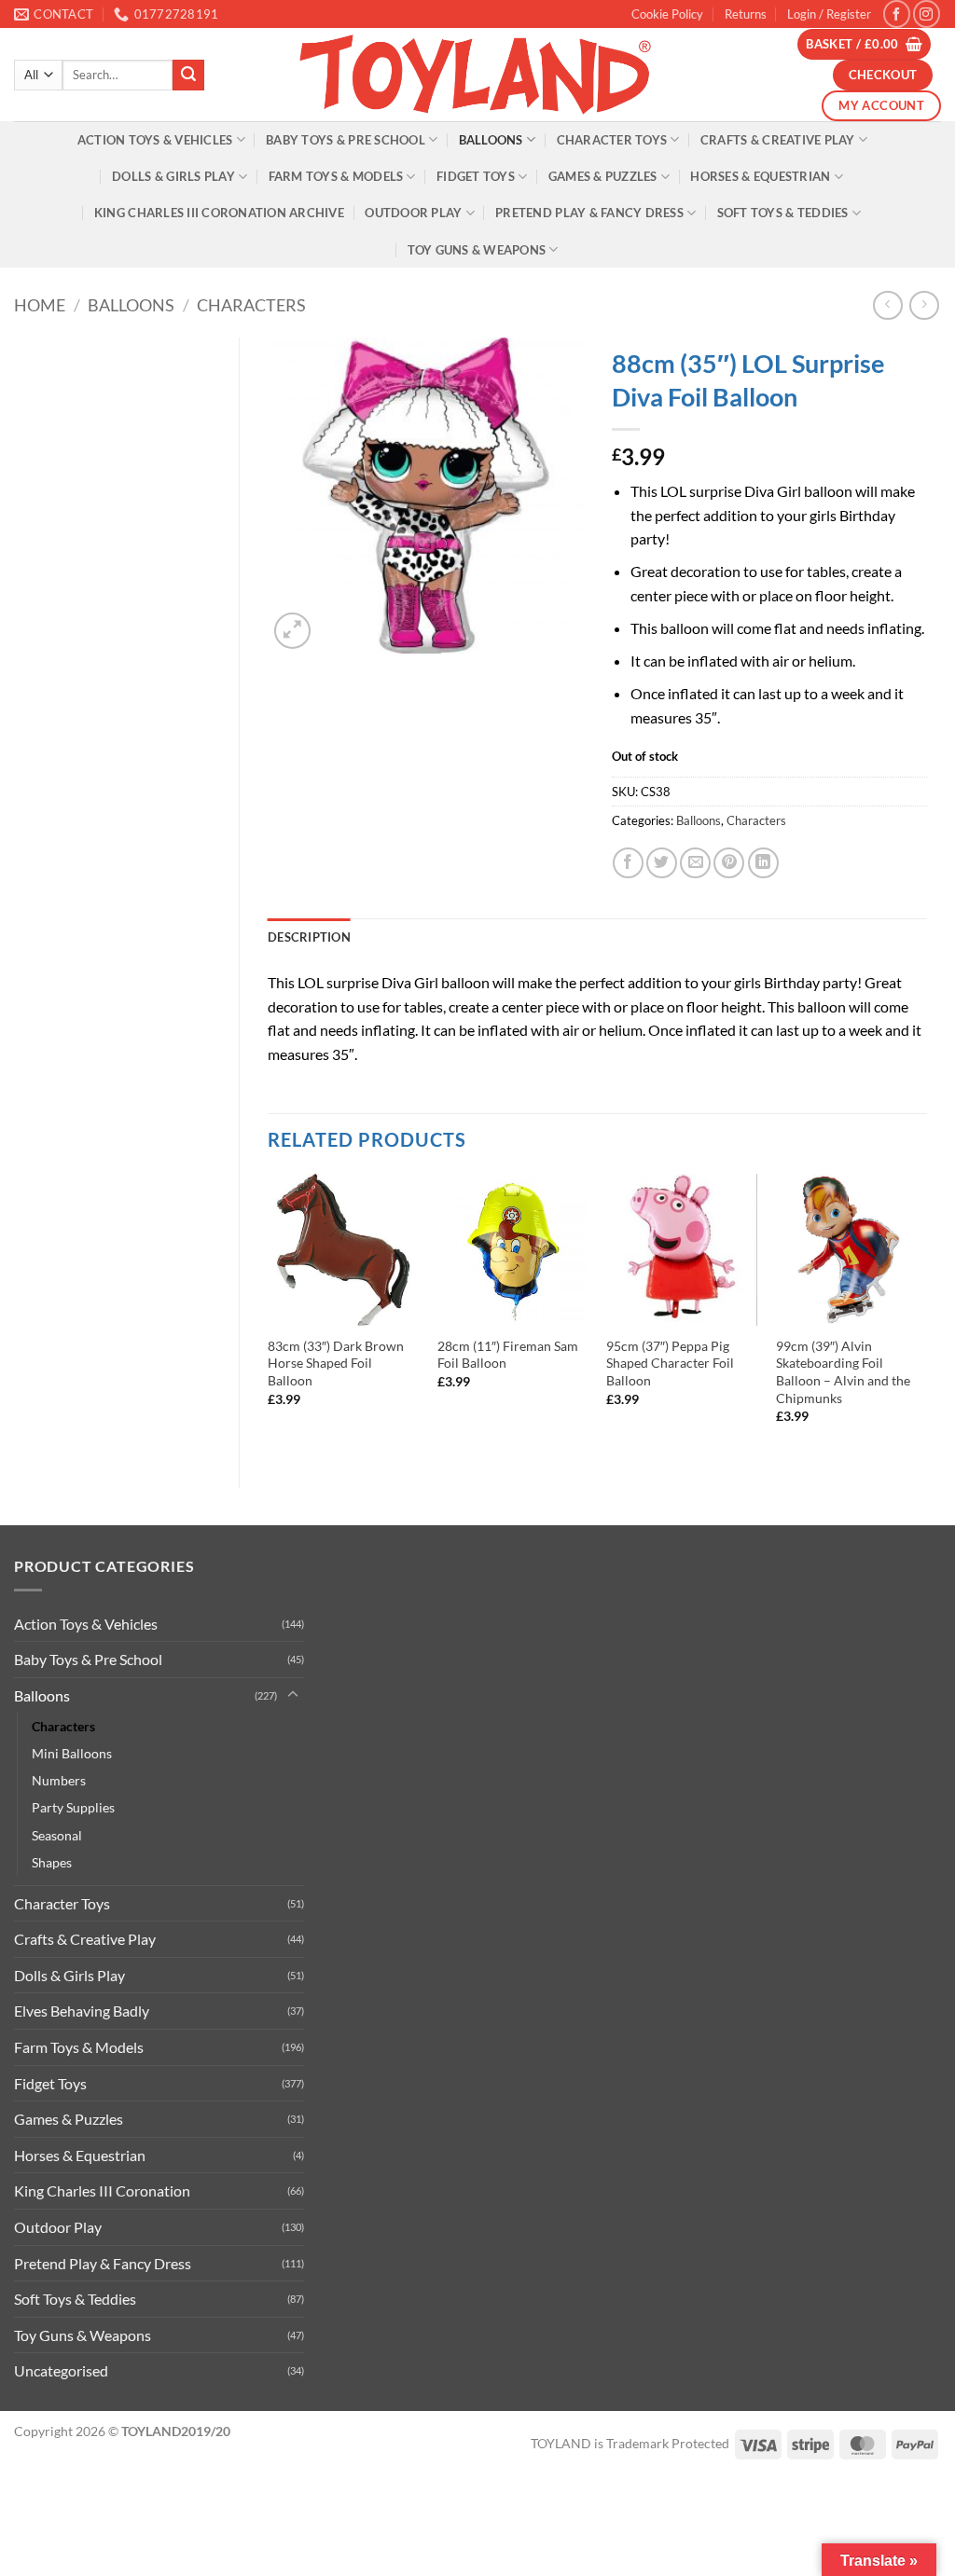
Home (40, 305)
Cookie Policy (667, 14)
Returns (746, 14)
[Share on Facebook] (628, 863)
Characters (251, 305)
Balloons (491, 140)
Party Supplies (73, 1807)
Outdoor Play (413, 213)
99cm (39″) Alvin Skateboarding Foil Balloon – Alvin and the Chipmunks (843, 1372)
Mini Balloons (72, 1753)
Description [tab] (309, 937)
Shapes (52, 1862)
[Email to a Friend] (695, 863)
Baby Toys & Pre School (346, 140)
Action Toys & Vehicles (155, 140)
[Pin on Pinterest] (729, 863)
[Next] (926, 1315)
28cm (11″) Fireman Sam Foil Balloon (508, 1355)
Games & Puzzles (603, 176)
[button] (829, 14)
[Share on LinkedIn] (763, 863)
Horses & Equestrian (760, 176)
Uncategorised (61, 2370)
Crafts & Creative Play (778, 140)
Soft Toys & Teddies (783, 213)
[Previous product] (924, 305)
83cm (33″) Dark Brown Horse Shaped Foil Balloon (336, 1363)
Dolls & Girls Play (173, 176)
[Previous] (269, 1315)
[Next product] (887, 305)
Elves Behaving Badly (82, 2011)
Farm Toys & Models (336, 176)
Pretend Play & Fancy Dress (589, 213)
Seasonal (57, 1835)
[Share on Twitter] (662, 863)
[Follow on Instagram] (927, 14)
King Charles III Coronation (102, 2190)
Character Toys (612, 140)
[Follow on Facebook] (897, 14)
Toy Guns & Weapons (477, 250)
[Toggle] (293, 1695)
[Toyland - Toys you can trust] (477, 75)
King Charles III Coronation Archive (219, 213)
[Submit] (188, 76)
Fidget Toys (476, 176)
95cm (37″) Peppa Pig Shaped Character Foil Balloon (670, 1363)
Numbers (59, 1780)
